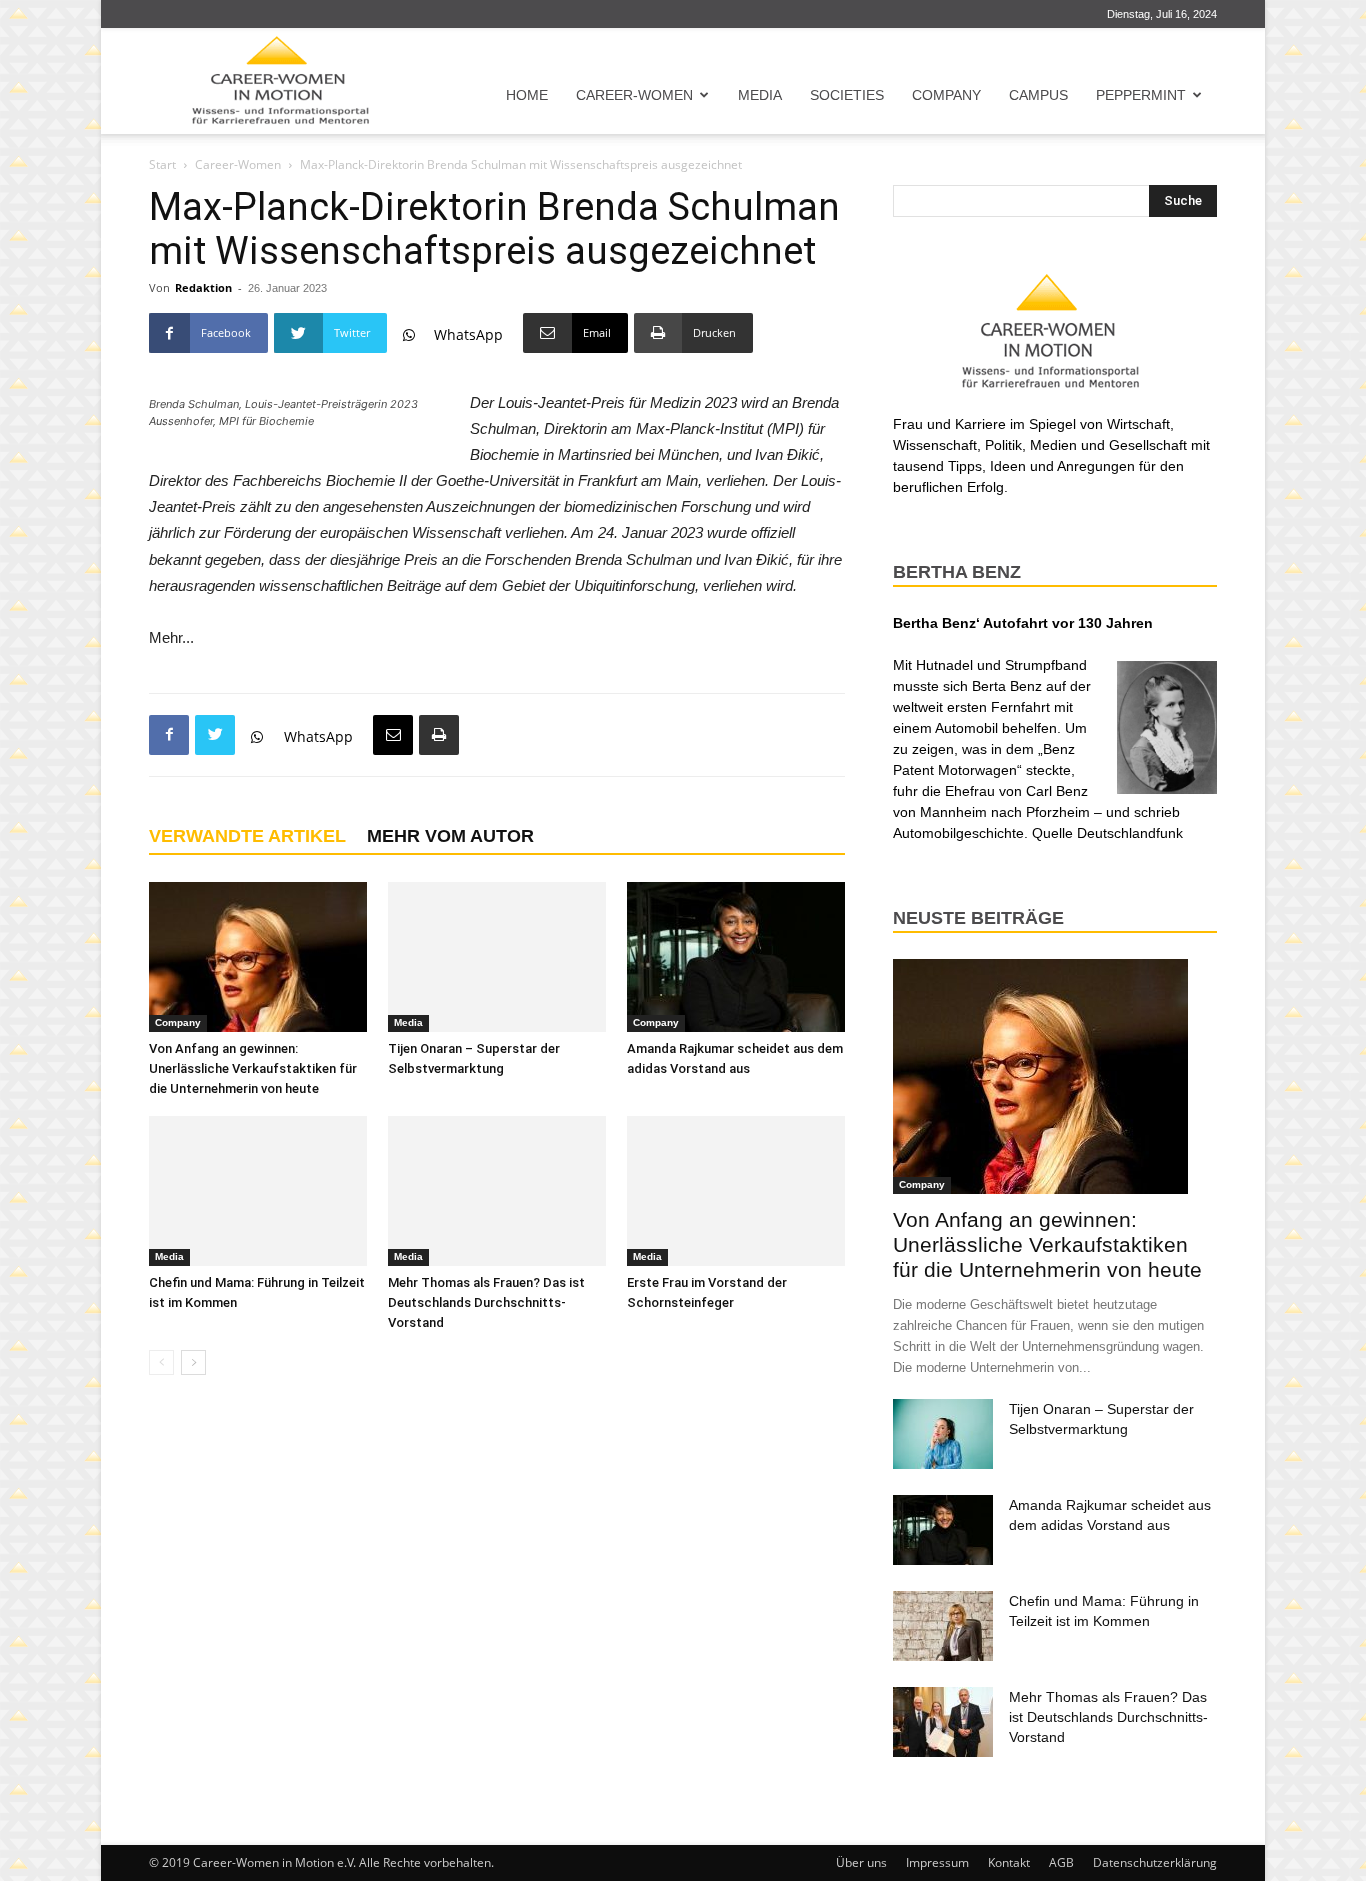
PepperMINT (1141, 95)
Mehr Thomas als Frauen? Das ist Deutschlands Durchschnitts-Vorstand (486, 1302)
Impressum (937, 1862)
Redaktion (203, 287)
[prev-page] (161, 1362)
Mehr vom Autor (450, 836)
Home (527, 95)
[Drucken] (439, 735)
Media (760, 95)
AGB (1061, 1862)
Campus (1038, 95)
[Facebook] (169, 735)
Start (162, 164)
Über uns (861, 1862)
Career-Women (634, 95)
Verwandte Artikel (247, 836)
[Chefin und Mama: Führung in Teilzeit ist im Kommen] (258, 1191)
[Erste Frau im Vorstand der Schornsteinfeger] (736, 1191)
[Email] (393, 735)
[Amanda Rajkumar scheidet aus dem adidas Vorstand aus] (736, 957)
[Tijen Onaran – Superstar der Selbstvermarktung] (497, 957)
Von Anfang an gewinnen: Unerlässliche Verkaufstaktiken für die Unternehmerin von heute (253, 1068)
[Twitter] (215, 735)
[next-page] (193, 1362)
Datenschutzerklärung (1155, 1862)
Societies (847, 95)
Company (946, 95)
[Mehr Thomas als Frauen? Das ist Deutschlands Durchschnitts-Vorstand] (497, 1191)
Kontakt (1009, 1862)
